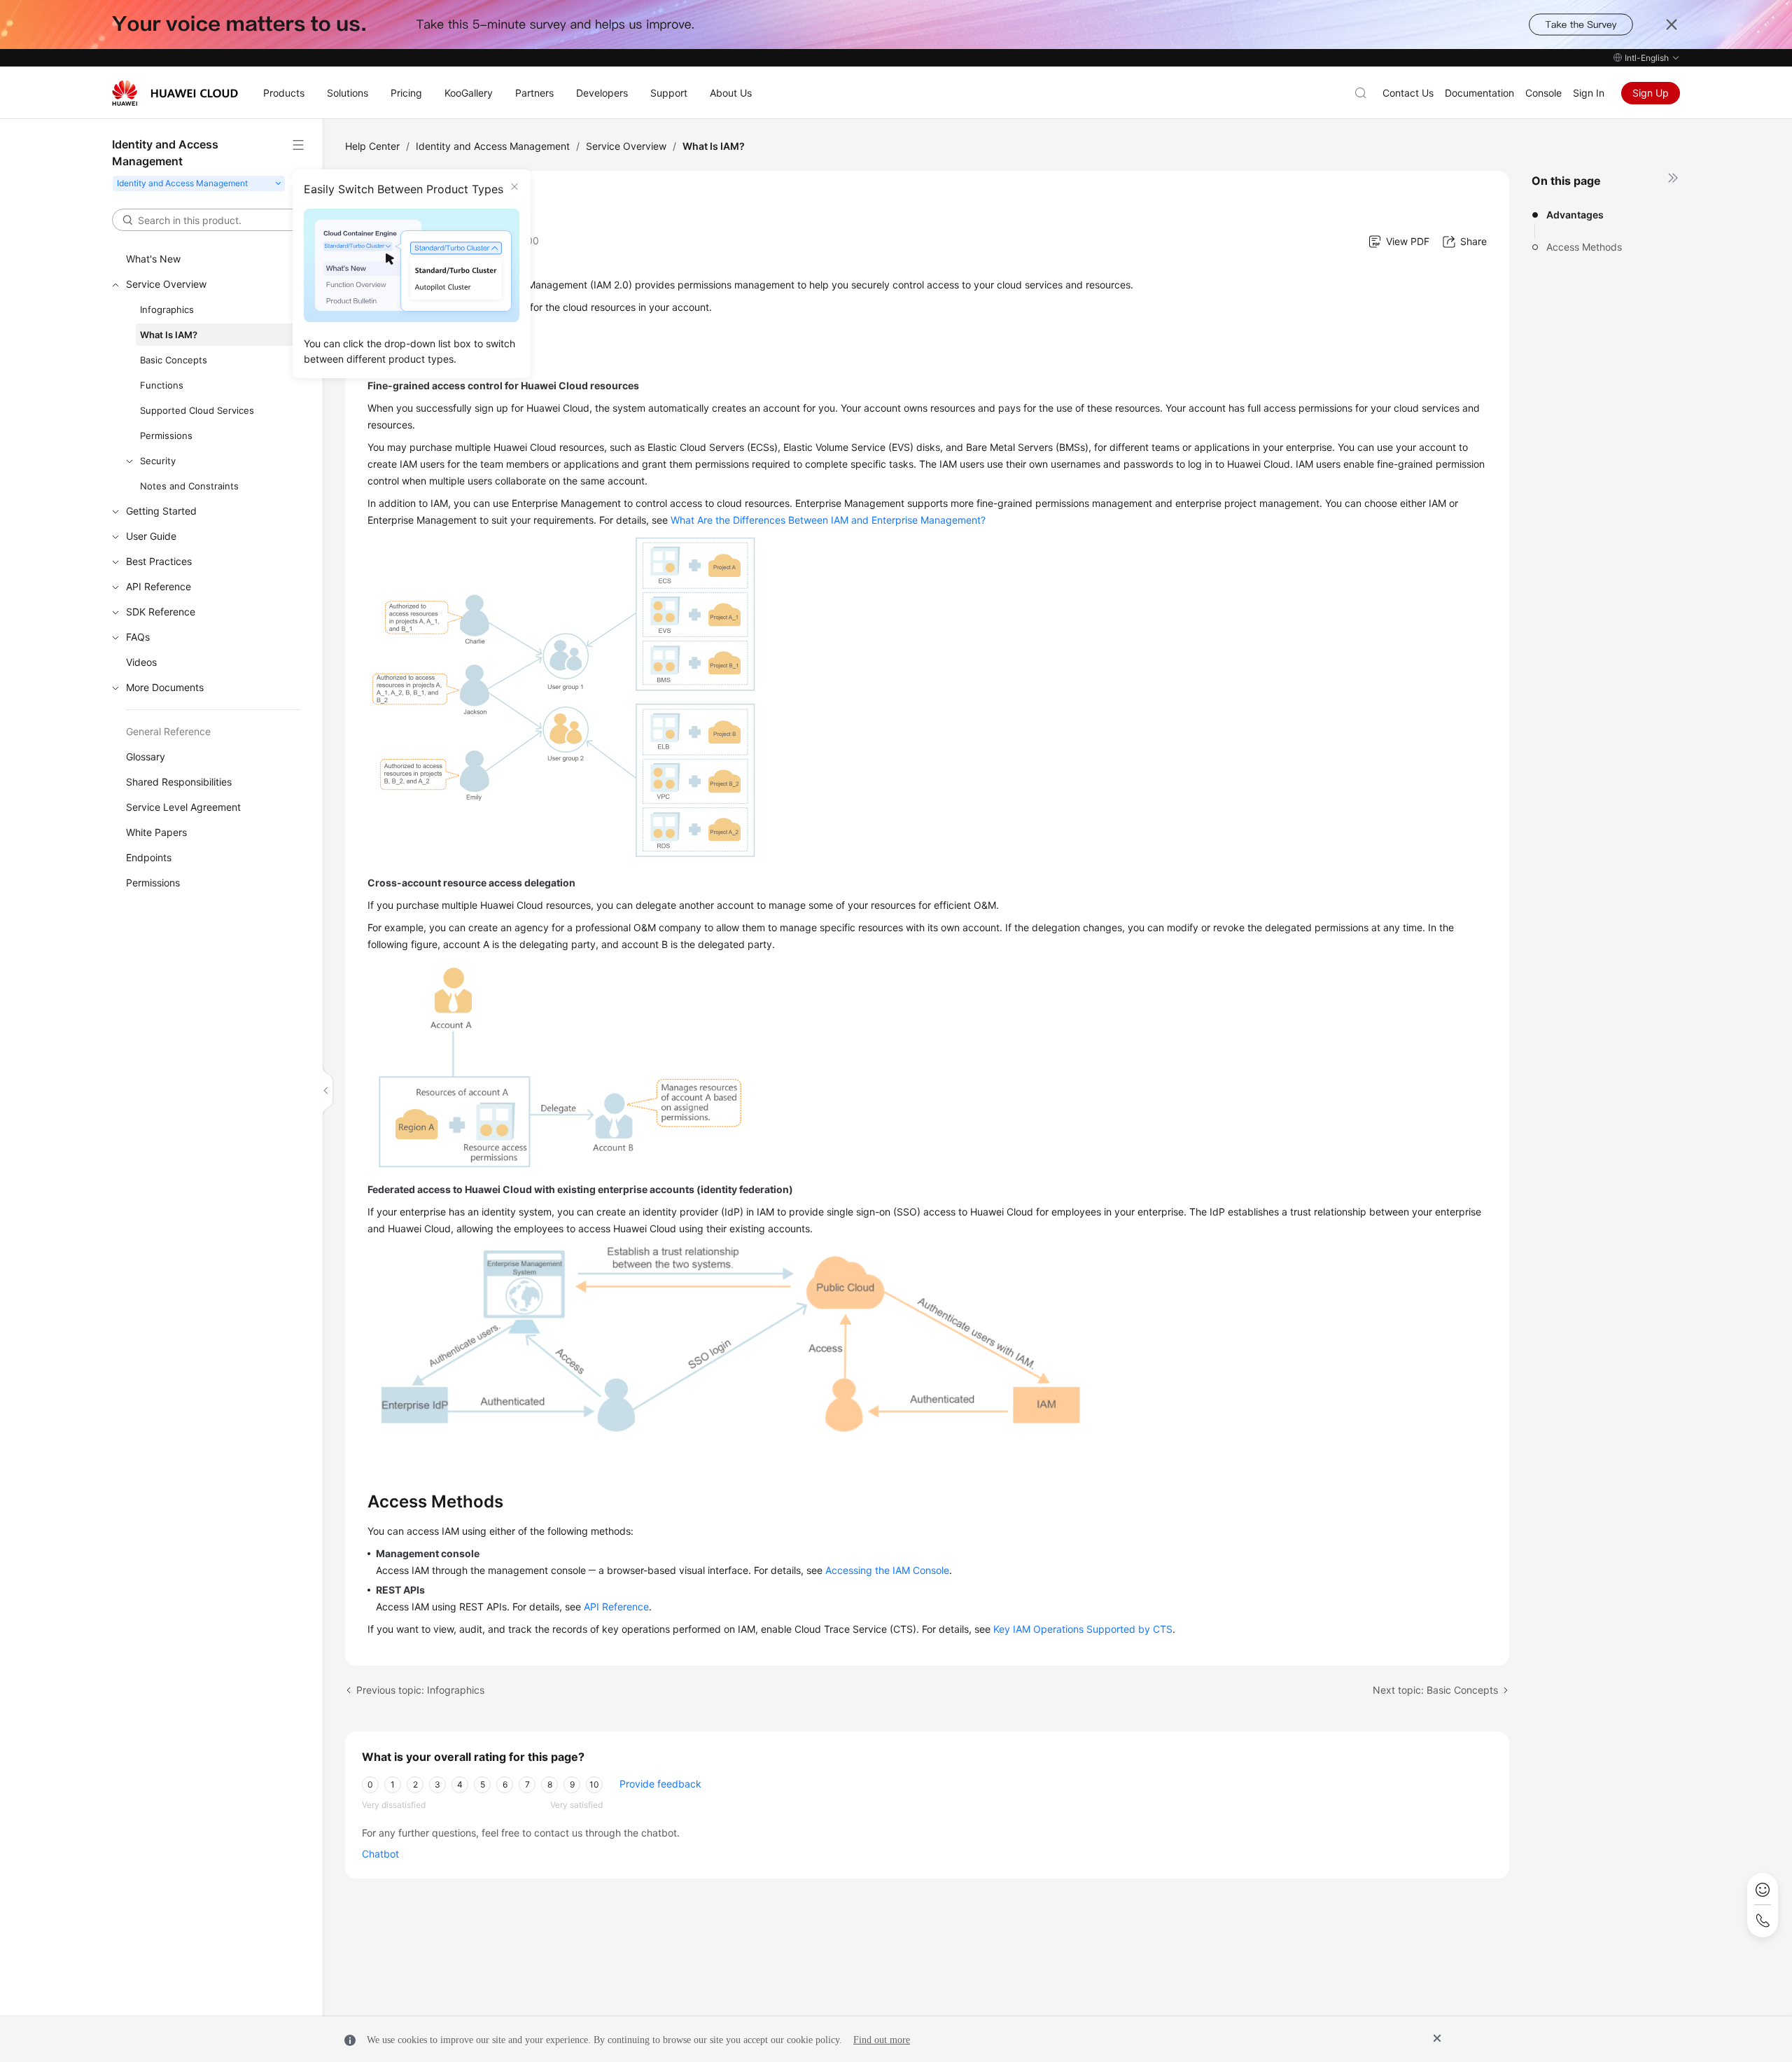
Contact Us (1408, 93)
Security (158, 461)
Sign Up (1651, 93)
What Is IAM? (169, 335)
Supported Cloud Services (197, 410)
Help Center (372, 146)
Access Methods (1584, 247)
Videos (141, 662)
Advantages (1575, 215)
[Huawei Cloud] (175, 93)
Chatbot (380, 1854)
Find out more (882, 2040)
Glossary (146, 757)
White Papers (156, 832)
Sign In (1589, 93)
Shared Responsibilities (179, 782)
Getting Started (161, 511)
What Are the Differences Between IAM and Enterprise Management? (828, 520)
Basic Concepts (174, 360)
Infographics (167, 309)
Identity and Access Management (493, 146)
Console (1543, 93)
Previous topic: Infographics (420, 1690)
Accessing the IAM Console (887, 1570)
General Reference (168, 731)
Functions (162, 385)
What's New (153, 259)
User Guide (151, 536)
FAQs (138, 637)
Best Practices (159, 561)
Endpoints (149, 857)
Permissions (166, 436)
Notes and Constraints (189, 486)
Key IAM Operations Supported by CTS (1083, 1629)
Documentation (1479, 93)
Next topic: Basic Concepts (1435, 1690)
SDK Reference (161, 612)
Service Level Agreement (183, 807)
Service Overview (166, 284)
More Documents (165, 687)
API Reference (159, 586)
